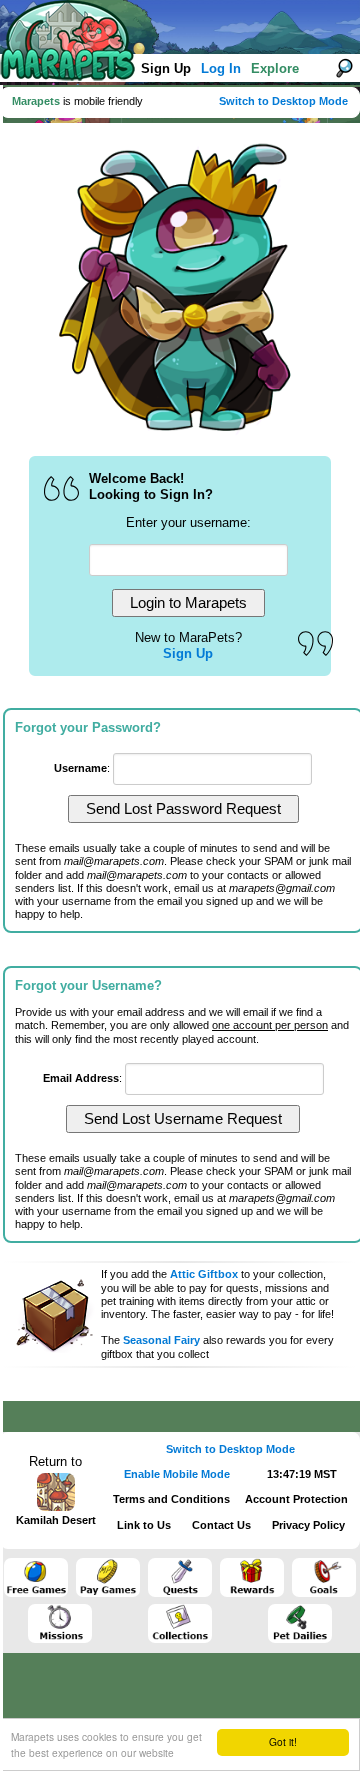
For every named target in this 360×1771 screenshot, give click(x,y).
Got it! (283, 1741)
